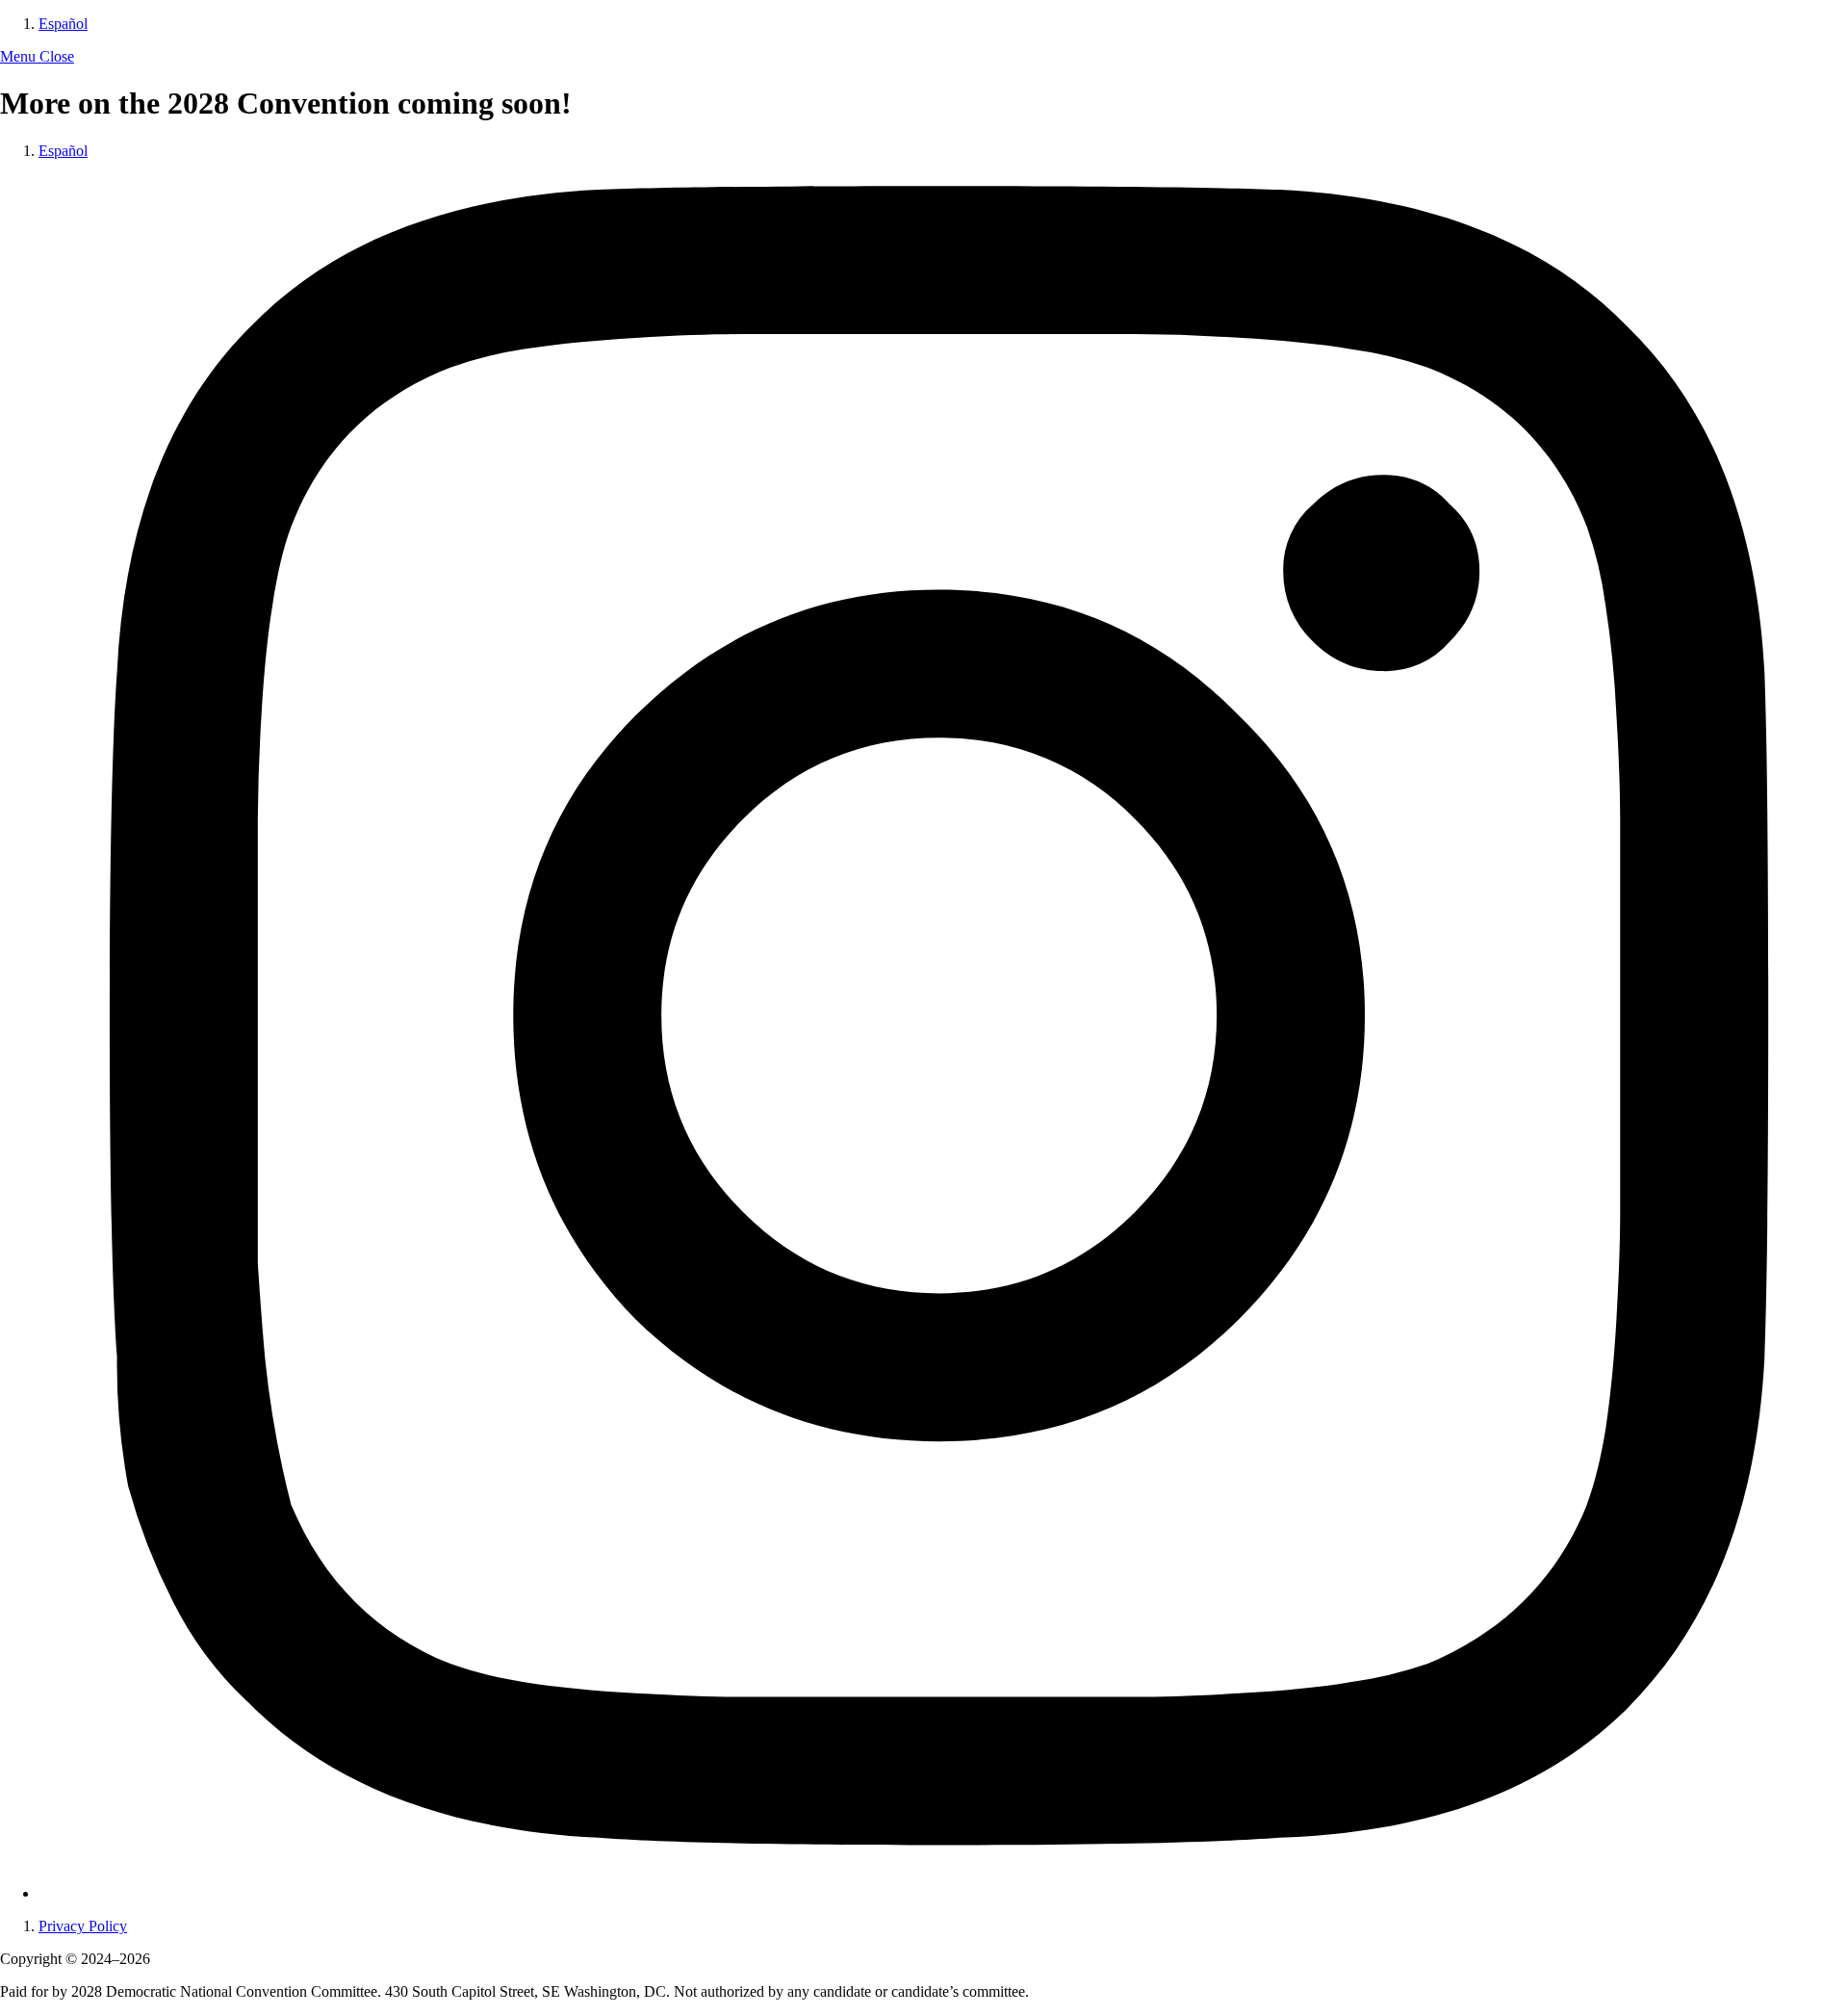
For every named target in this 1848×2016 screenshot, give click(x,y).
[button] (37, 56)
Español (63, 24)
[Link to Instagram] (943, 1893)
